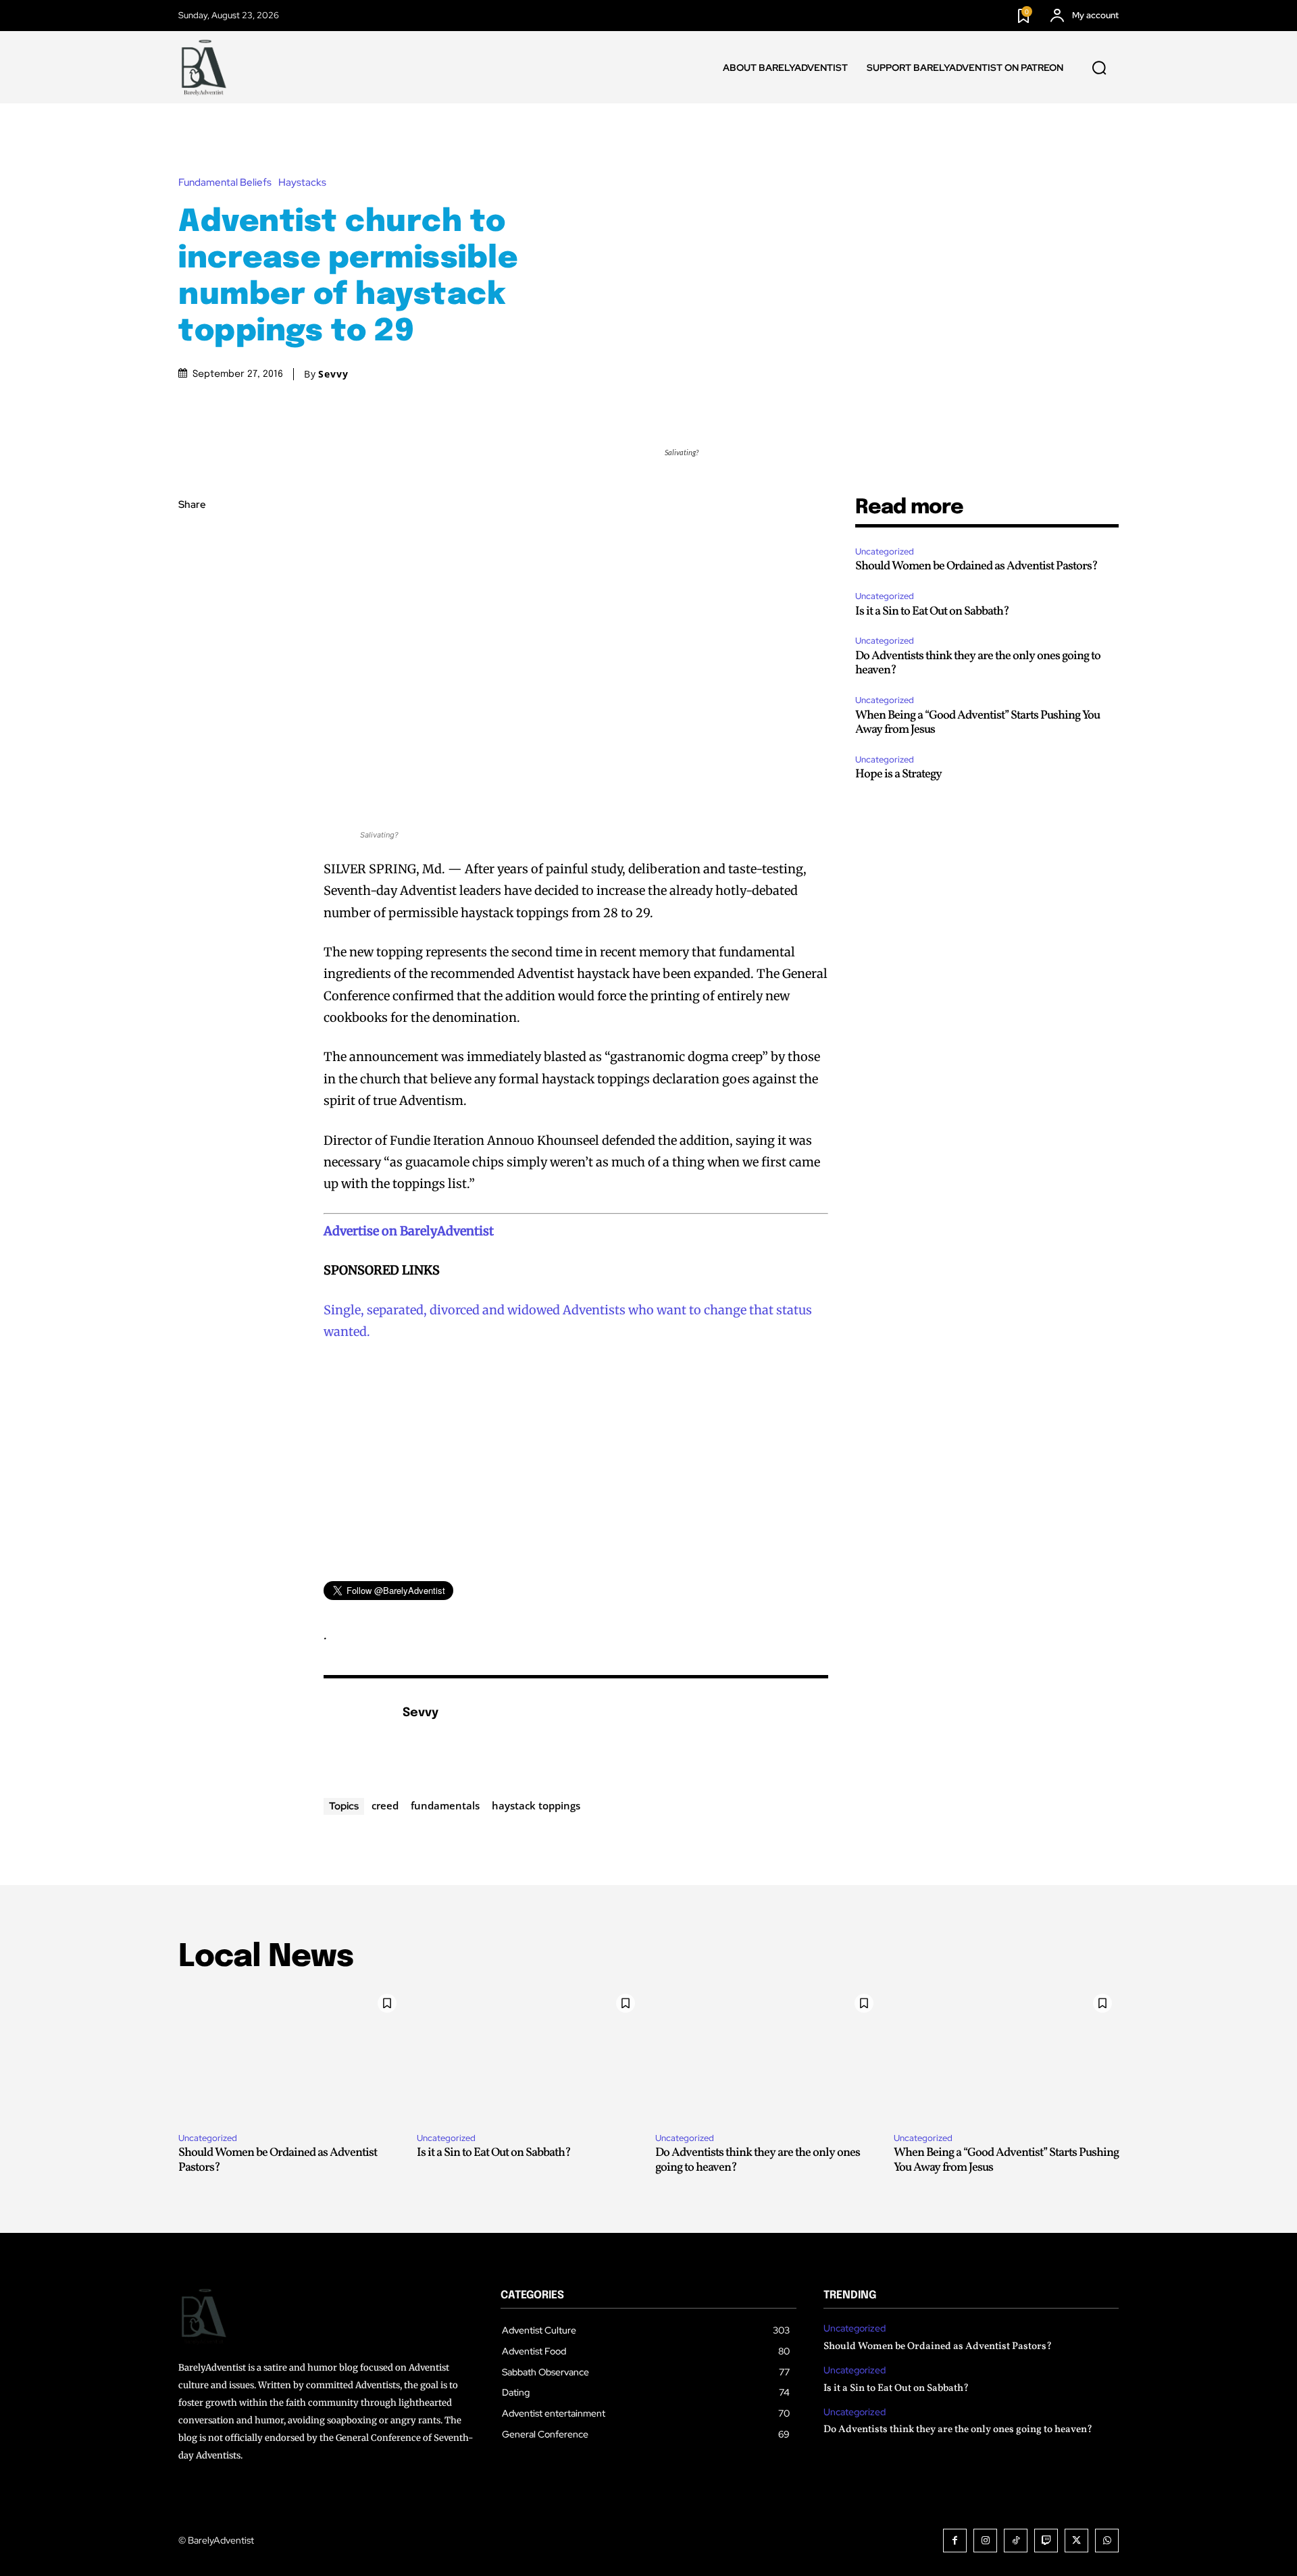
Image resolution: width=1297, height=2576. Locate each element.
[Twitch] (1046, 2541)
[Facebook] (192, 538)
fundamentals (445, 1805)
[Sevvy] (356, 1734)
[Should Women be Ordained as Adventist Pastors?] (291, 2055)
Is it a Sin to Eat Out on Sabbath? (932, 612)
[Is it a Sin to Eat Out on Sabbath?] (529, 2055)
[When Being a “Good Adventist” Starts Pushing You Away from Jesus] (1006, 2055)
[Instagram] (985, 2541)
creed (385, 1805)
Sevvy (333, 374)
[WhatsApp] (192, 633)
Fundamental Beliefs (225, 183)
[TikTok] (1016, 2541)
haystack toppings (536, 1805)
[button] (1099, 68)
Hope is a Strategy (898, 774)
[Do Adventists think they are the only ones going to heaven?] (768, 2055)
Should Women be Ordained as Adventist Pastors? (976, 566)
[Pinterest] (192, 601)
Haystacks (302, 183)
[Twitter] (192, 569)
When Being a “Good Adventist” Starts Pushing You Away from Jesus (977, 723)
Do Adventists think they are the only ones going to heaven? (978, 664)
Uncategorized (885, 551)
